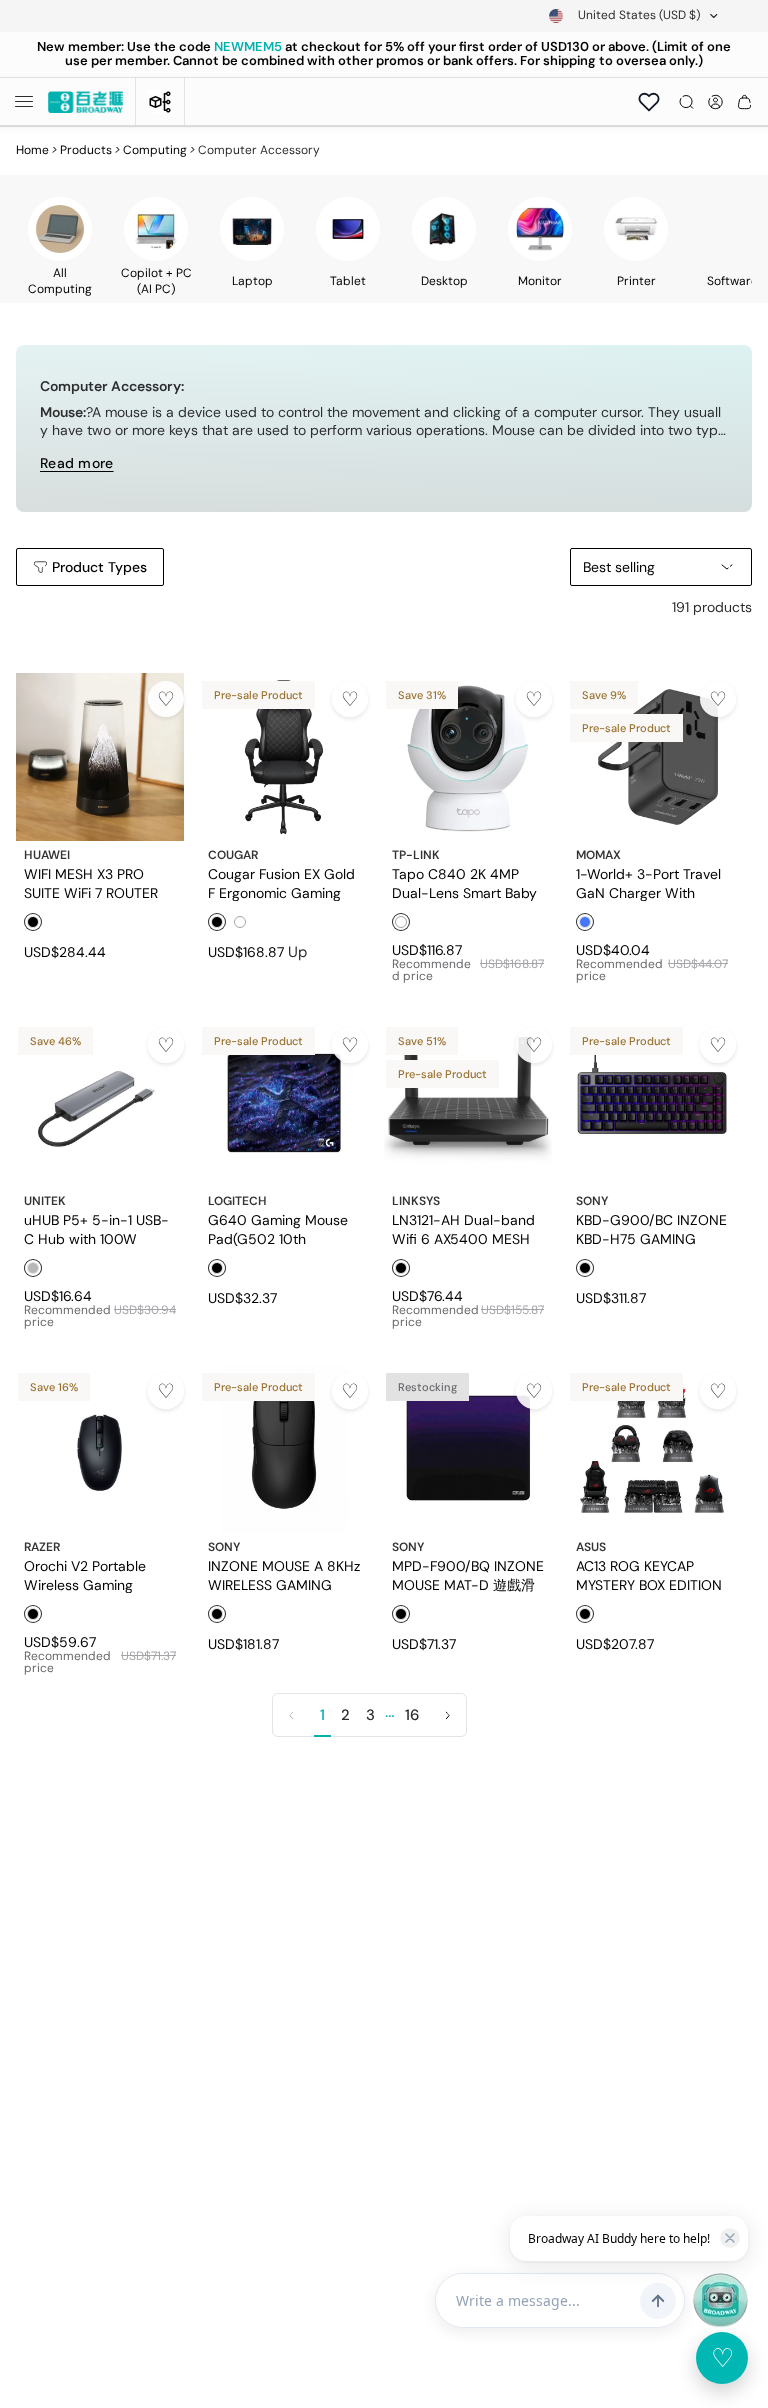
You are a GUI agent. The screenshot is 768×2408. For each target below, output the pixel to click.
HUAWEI (47, 855)
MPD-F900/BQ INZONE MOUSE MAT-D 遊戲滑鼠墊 (468, 1575)
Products (86, 150)
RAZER (42, 1547)
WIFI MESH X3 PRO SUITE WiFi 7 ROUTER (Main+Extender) (91, 883)
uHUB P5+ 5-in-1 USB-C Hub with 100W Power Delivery (96, 1229)
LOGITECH (237, 1201)
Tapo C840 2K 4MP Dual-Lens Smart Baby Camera (464, 883)
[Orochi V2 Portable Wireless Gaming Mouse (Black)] (100, 1449)
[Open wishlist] (649, 102)
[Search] (686, 102)
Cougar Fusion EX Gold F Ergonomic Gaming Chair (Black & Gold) (281, 883)
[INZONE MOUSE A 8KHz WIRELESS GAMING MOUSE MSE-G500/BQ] (284, 1449)
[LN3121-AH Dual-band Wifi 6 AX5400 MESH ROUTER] (468, 1103)
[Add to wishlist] (166, 699)
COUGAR (233, 855)
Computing (155, 150)
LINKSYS (416, 1201)
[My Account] (715, 102)
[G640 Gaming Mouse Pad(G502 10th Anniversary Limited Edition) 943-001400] (284, 1103)
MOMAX (598, 855)
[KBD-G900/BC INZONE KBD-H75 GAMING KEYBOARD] (652, 1103)
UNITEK (45, 1201)
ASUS (591, 1547)
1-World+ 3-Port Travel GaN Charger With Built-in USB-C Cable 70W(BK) (648, 883)
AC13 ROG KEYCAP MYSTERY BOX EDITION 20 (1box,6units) (649, 1575)
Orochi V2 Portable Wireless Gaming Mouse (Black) (85, 1575)
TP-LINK (416, 855)
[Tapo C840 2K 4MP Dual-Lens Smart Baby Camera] (468, 757)
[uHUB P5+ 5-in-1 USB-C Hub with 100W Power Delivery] (100, 1103)
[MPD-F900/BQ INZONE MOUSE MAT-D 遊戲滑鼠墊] (468, 1449)
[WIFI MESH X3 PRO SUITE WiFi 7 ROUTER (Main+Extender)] (100, 757)
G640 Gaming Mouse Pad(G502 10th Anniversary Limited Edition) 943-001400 (278, 1229)
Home (32, 150)
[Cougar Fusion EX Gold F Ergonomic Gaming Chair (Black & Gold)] (284, 757)
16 (412, 1715)
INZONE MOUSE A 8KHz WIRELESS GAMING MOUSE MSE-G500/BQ (284, 1575)
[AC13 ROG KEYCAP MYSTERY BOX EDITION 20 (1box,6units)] (652, 1449)
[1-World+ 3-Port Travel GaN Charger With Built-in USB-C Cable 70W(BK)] (652, 757)
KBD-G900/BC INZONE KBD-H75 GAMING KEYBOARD (651, 1229)
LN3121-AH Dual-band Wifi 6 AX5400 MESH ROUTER (463, 1229)
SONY (592, 1201)
